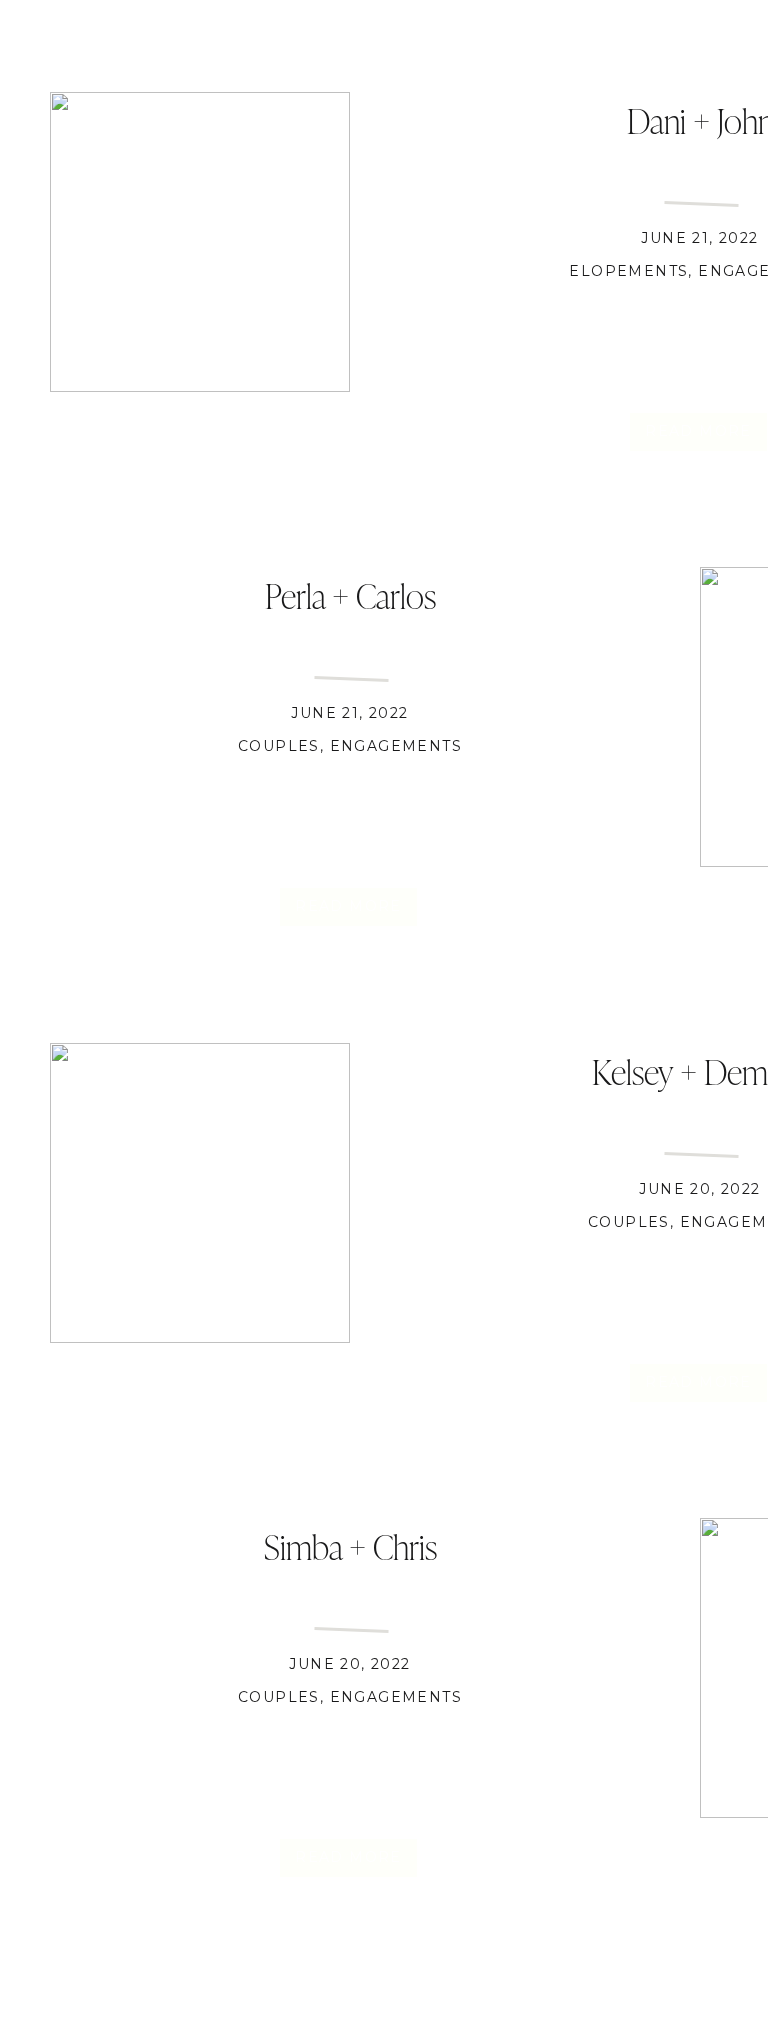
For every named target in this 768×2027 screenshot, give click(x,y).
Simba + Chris (350, 1545)
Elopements (628, 271)
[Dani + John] (200, 242)
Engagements (396, 746)
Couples (279, 746)
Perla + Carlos (350, 594)
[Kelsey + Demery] (200, 1193)
